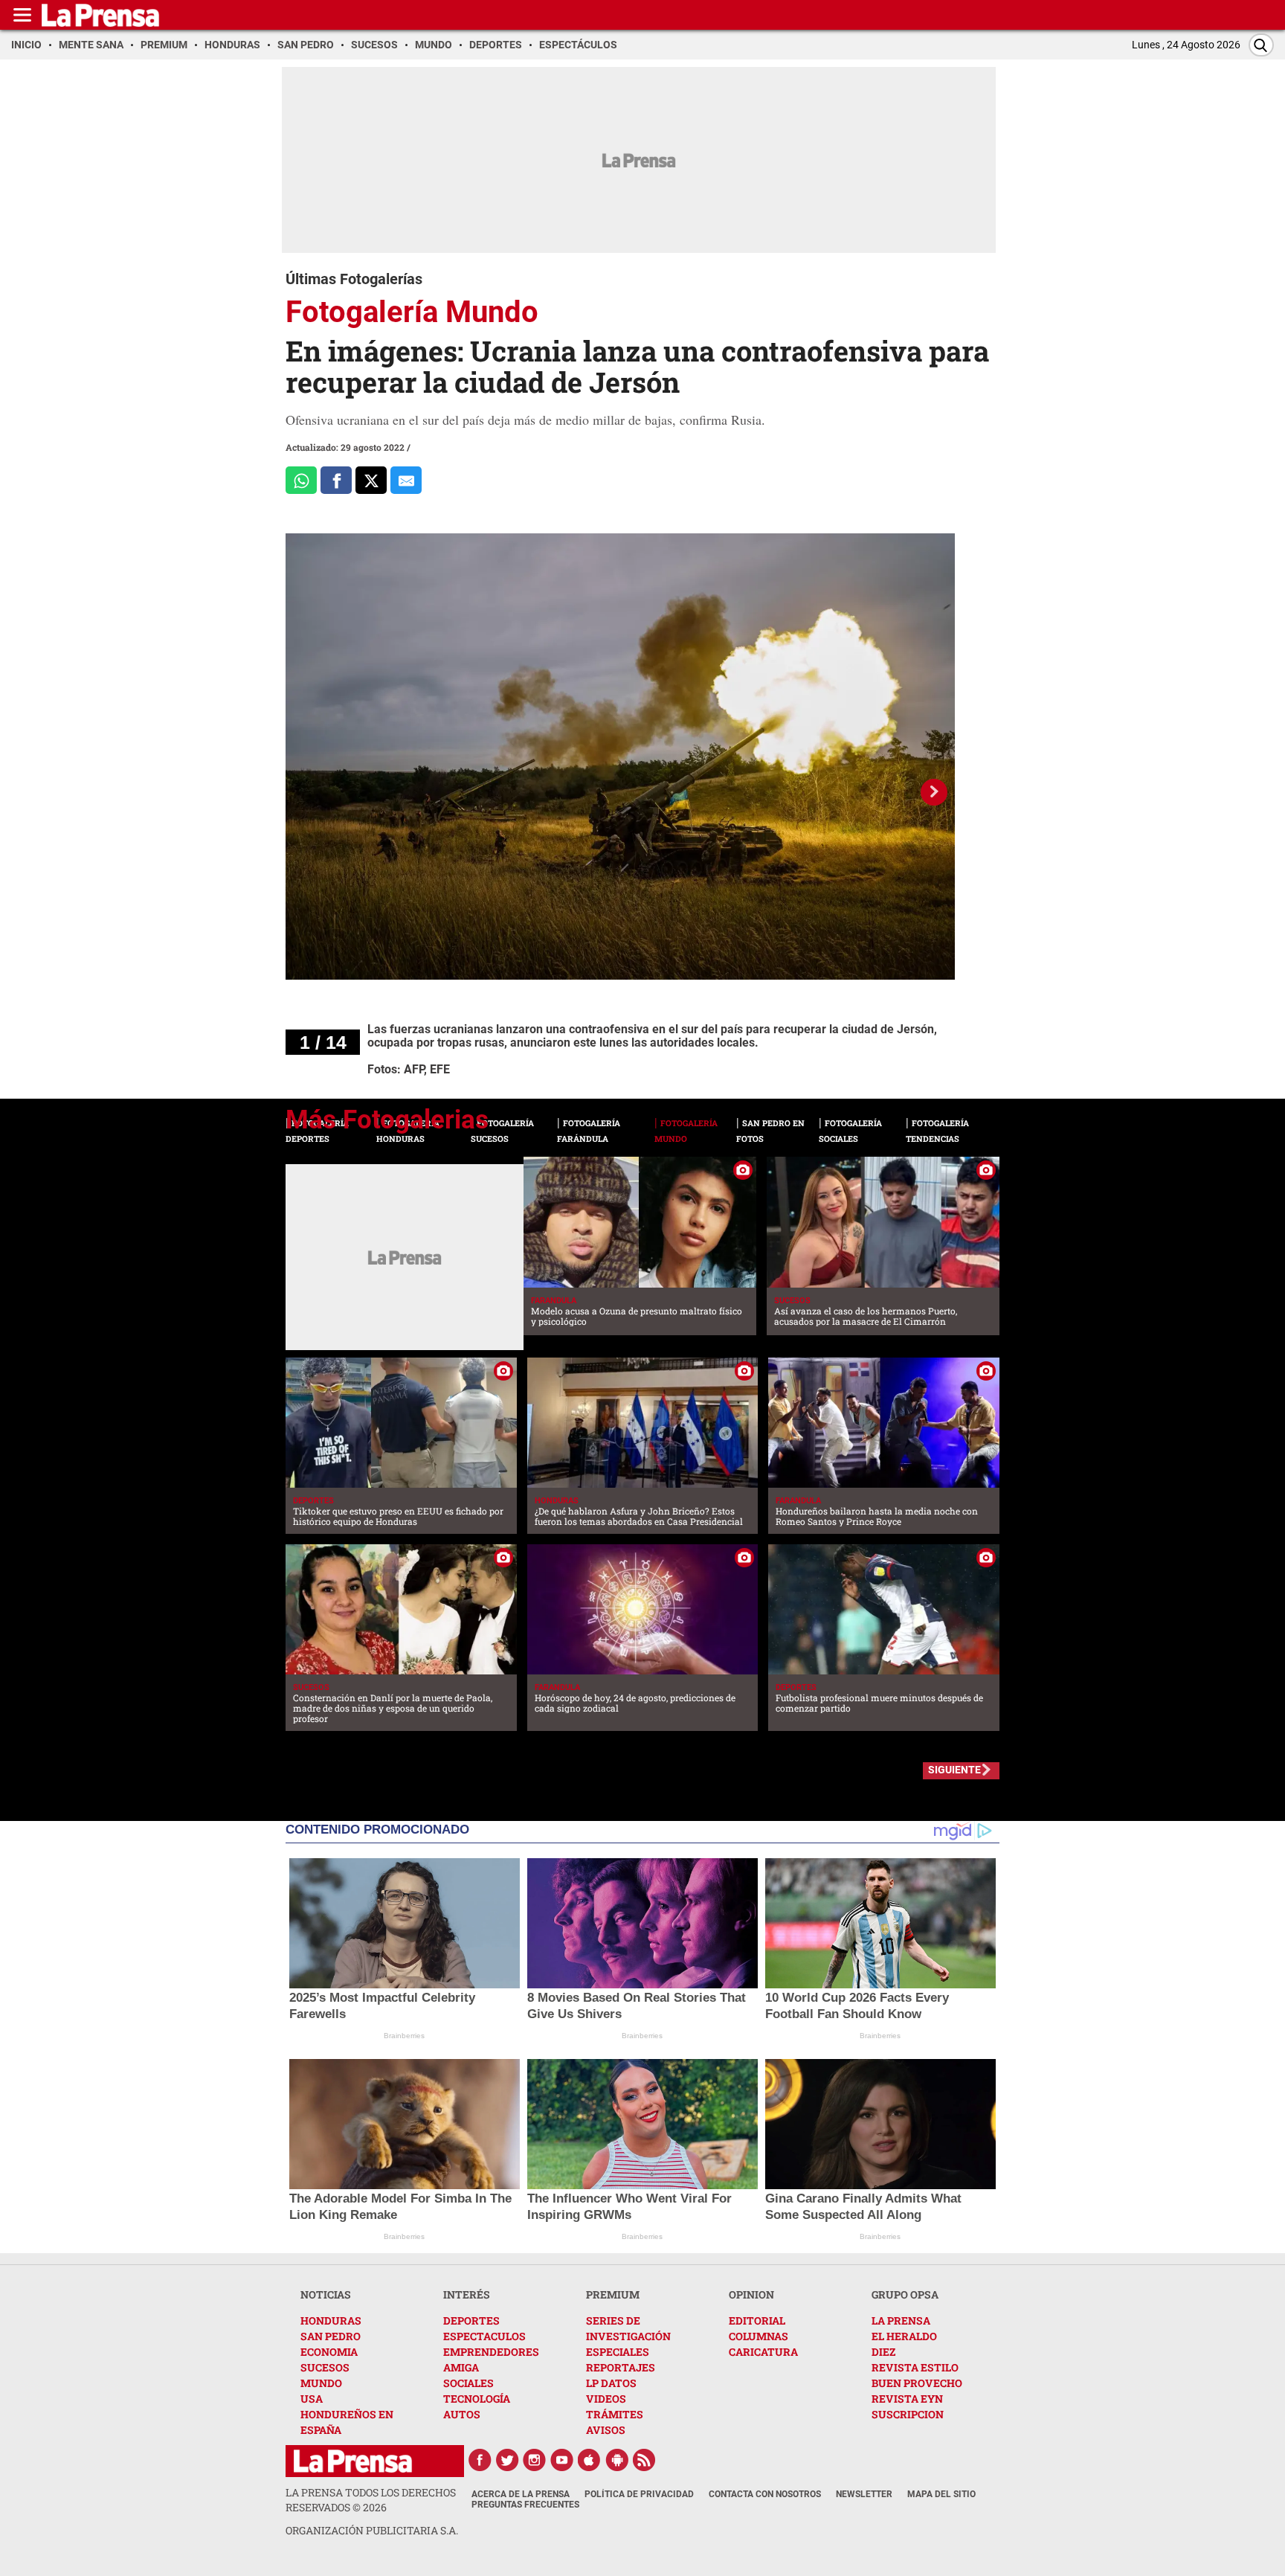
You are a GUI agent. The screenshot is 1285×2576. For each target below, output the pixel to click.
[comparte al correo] (406, 480)
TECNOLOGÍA (477, 2399)
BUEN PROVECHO (917, 2383)
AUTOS (462, 2414)
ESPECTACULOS (484, 2336)
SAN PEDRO (331, 2336)
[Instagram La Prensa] (535, 2460)
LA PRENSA (901, 2320)
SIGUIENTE (954, 1770)
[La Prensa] (353, 2461)
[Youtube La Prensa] (562, 2460)
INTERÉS (467, 2294)
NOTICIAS (326, 2294)
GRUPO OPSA (905, 2294)
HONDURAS (331, 2320)
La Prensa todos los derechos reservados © (371, 2500)
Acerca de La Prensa (521, 2494)
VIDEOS (606, 2399)
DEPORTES (471, 2320)
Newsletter (864, 2494)
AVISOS (606, 2430)
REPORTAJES (621, 2367)
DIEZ (883, 2352)
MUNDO (321, 2383)
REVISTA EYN (907, 2399)
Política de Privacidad (639, 2494)
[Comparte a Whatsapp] (301, 480)
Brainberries (404, 2036)
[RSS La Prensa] (645, 2460)
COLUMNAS (759, 2336)
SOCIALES (468, 2383)
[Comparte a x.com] (371, 480)
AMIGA (461, 2367)
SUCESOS (325, 2367)
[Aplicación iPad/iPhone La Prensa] (590, 2460)
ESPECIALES (618, 2352)
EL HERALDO (904, 2336)
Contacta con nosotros (765, 2494)
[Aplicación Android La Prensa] (617, 2460)
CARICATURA (763, 2352)
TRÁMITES (615, 2414)
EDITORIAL (757, 2320)
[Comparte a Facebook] (336, 480)
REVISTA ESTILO (915, 2367)
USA (312, 2399)
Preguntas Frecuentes (525, 2505)
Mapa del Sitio (941, 2494)
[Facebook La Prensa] (480, 2460)
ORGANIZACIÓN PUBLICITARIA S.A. (372, 2530)
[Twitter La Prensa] (507, 2460)
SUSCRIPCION (908, 2414)
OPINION (751, 2294)
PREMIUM (613, 2294)
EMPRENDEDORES (491, 2352)
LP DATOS (611, 2383)
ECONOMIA (329, 2352)
